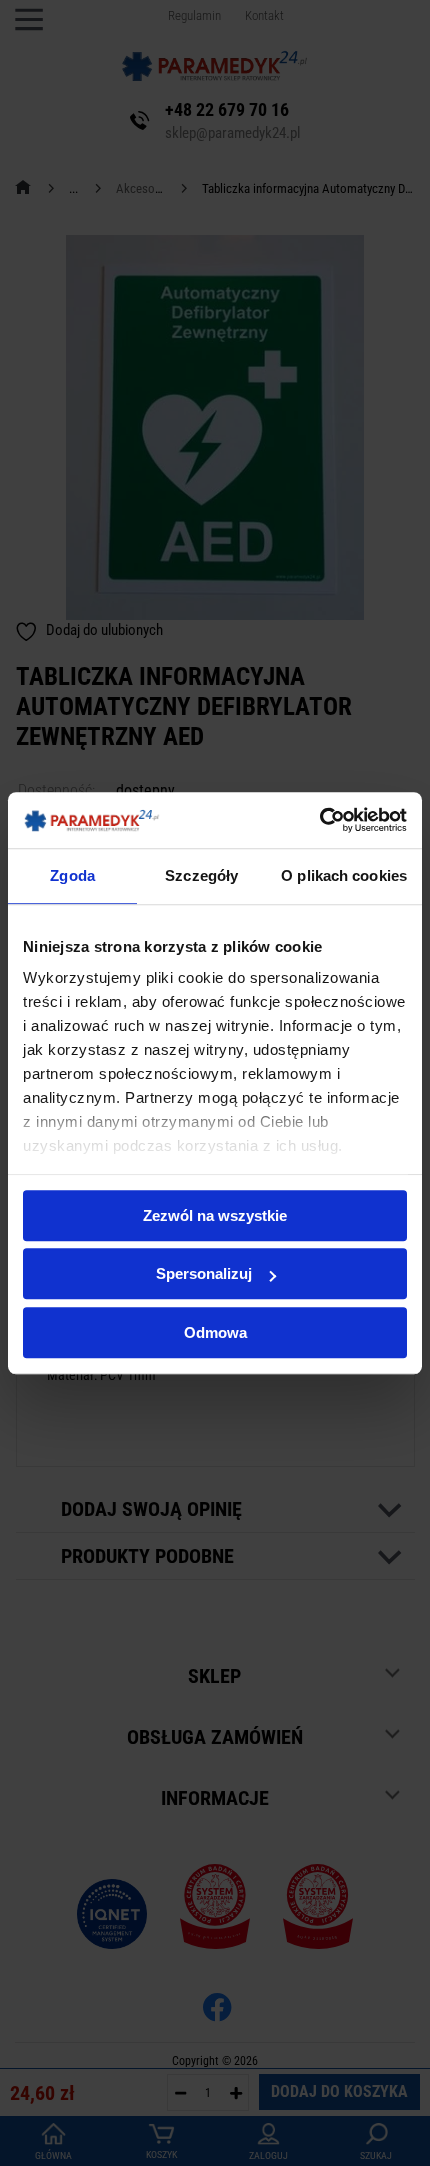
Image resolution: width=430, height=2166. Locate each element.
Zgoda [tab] (72, 875)
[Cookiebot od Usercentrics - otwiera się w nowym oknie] (319, 820)
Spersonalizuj (204, 1273)
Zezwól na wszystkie (215, 1215)
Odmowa (215, 1332)
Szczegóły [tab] (201, 875)
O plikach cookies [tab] (344, 875)
